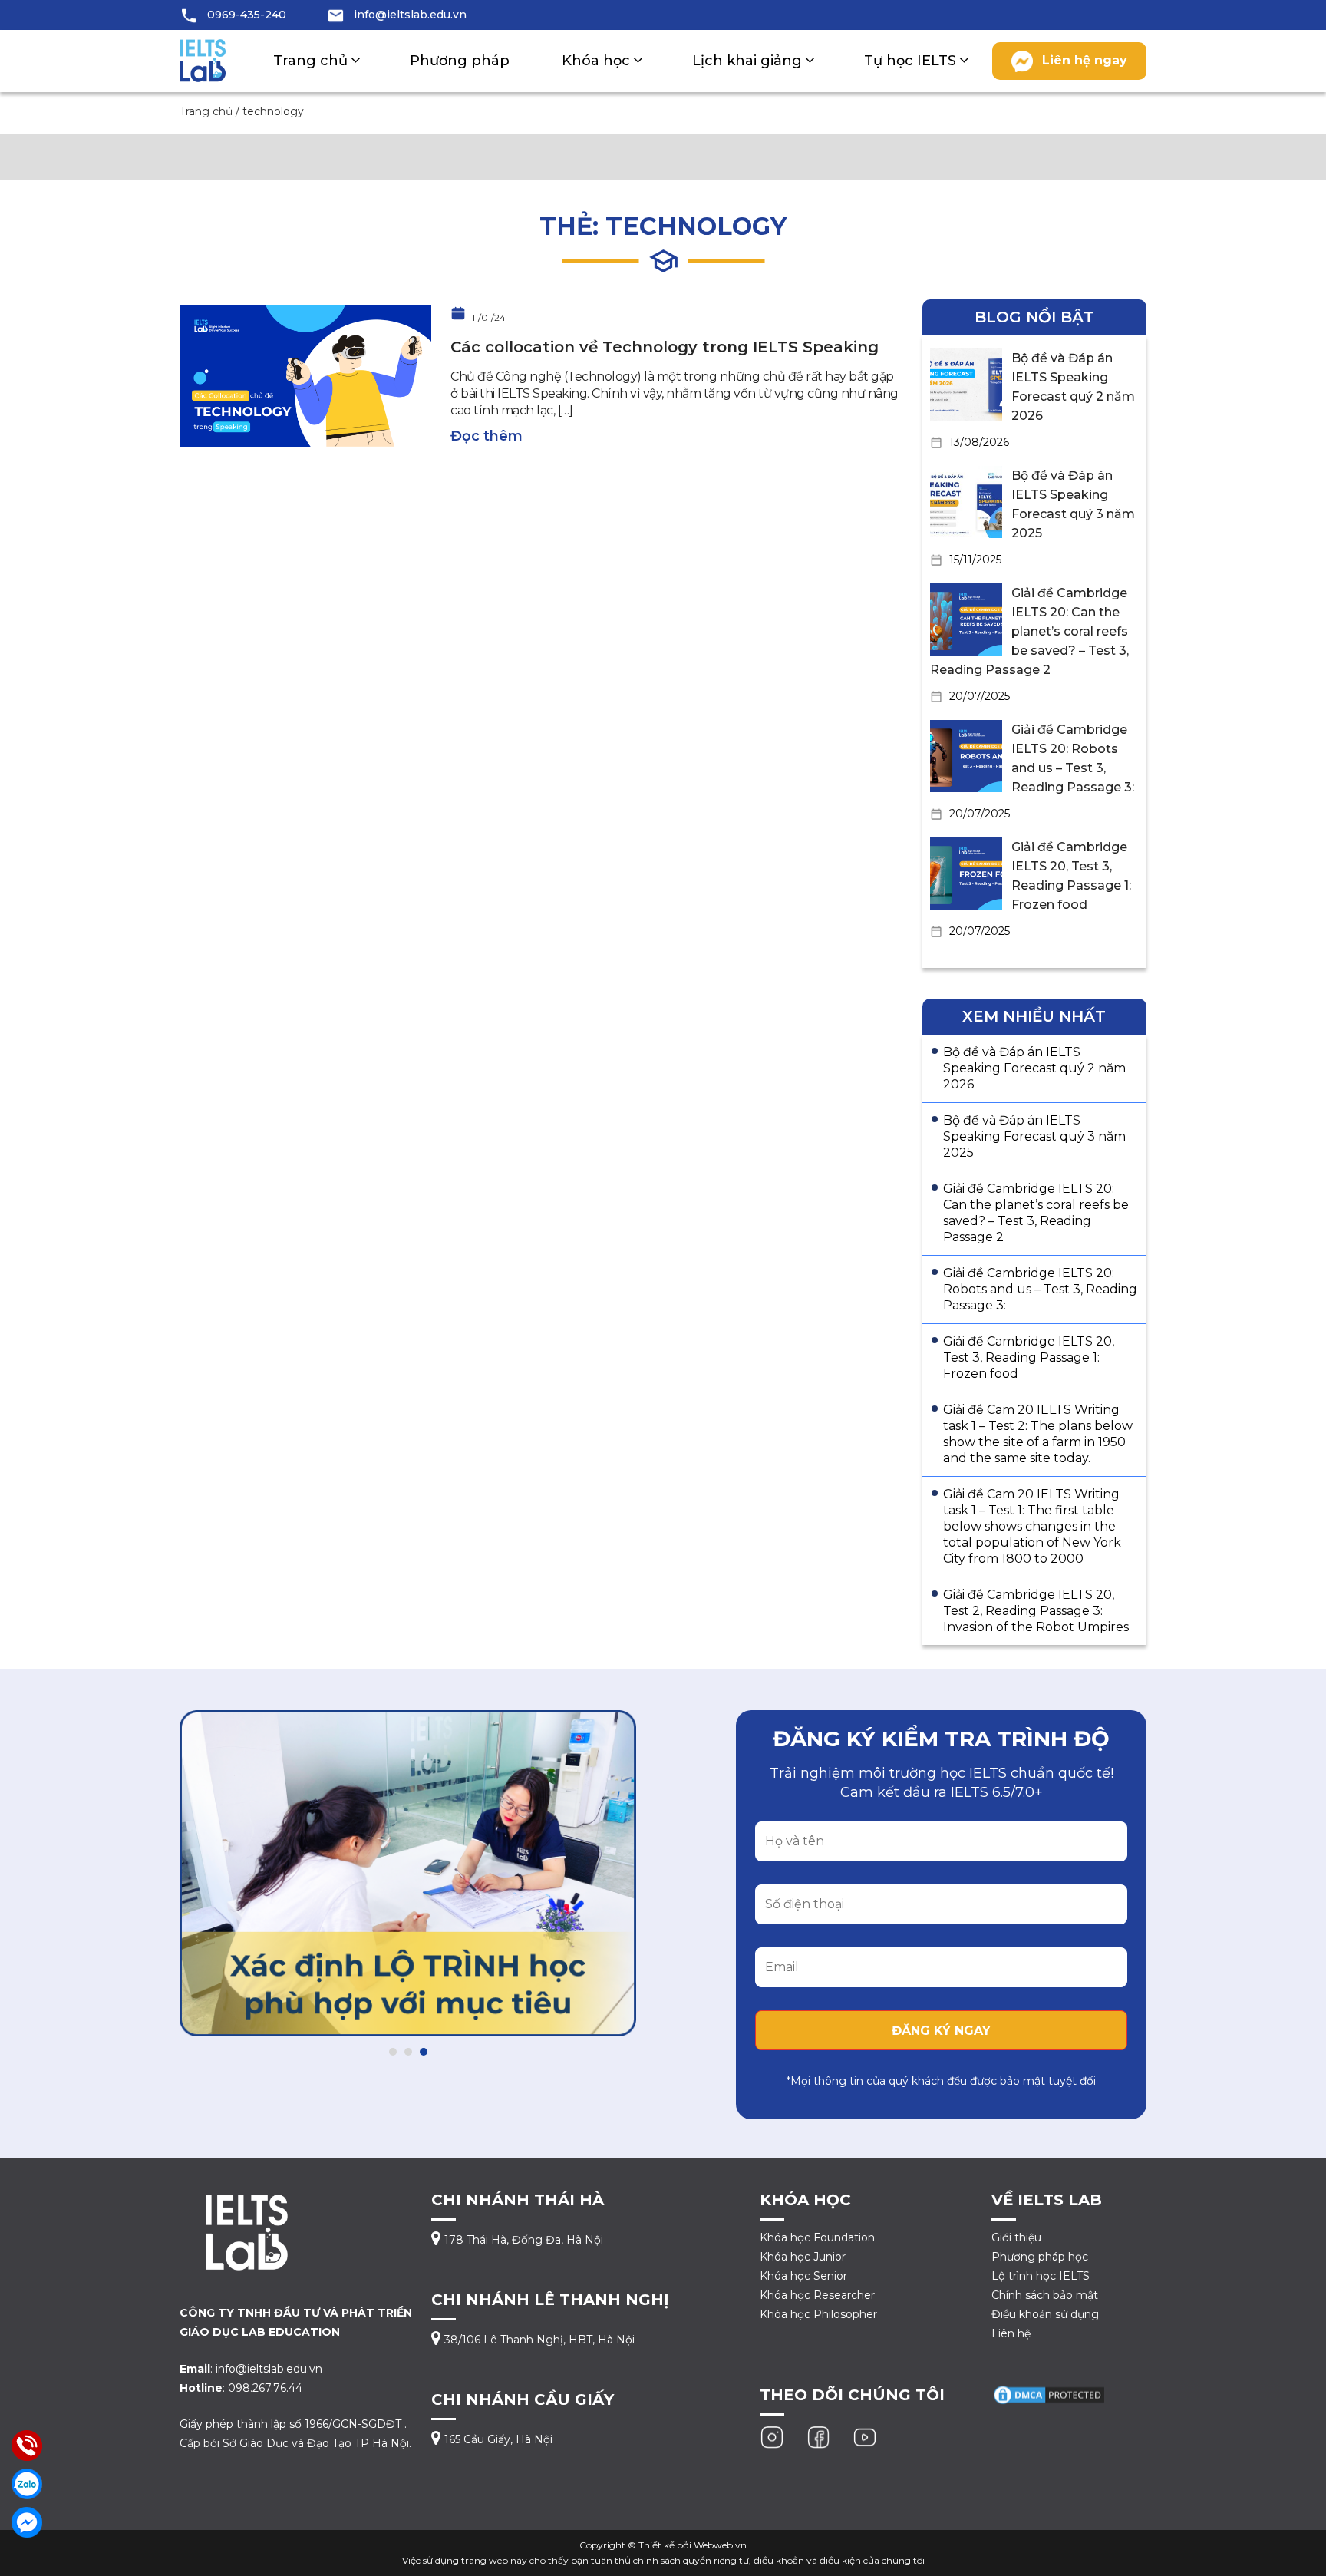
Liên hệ (1011, 2333)
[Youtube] (865, 2436)
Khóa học (596, 61)
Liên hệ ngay (1085, 60)
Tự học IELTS (910, 61)
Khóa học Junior (803, 2257)
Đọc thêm (487, 436)
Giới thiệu (1016, 2237)
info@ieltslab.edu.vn (410, 15)
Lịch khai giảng (747, 61)
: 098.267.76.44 (241, 2388)
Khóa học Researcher (817, 2295)
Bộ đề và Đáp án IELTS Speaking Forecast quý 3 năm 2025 (1034, 1136)
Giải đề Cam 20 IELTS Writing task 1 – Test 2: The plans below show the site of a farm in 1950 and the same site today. (1038, 1434)
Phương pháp (460, 61)
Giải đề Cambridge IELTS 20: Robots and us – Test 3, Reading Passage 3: (1040, 1289)
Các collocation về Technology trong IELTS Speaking (665, 347)
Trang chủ (310, 61)
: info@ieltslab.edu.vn (251, 2369)
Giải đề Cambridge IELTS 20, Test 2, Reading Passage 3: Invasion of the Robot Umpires (1036, 1611)
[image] (305, 375)
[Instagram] (772, 2436)
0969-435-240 (247, 15)
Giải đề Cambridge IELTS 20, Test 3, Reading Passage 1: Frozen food (1029, 1357)
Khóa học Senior (803, 2276)
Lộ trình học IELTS (1041, 2276)
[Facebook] (819, 2436)
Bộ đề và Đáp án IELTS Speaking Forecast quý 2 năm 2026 (1034, 1068)
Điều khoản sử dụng (1045, 2314)
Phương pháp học (1040, 2257)
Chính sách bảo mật (1045, 2295)
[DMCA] (1049, 2394)
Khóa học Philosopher (818, 2314)
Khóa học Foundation (817, 2237)
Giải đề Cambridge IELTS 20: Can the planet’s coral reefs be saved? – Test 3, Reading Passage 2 (1029, 631)
